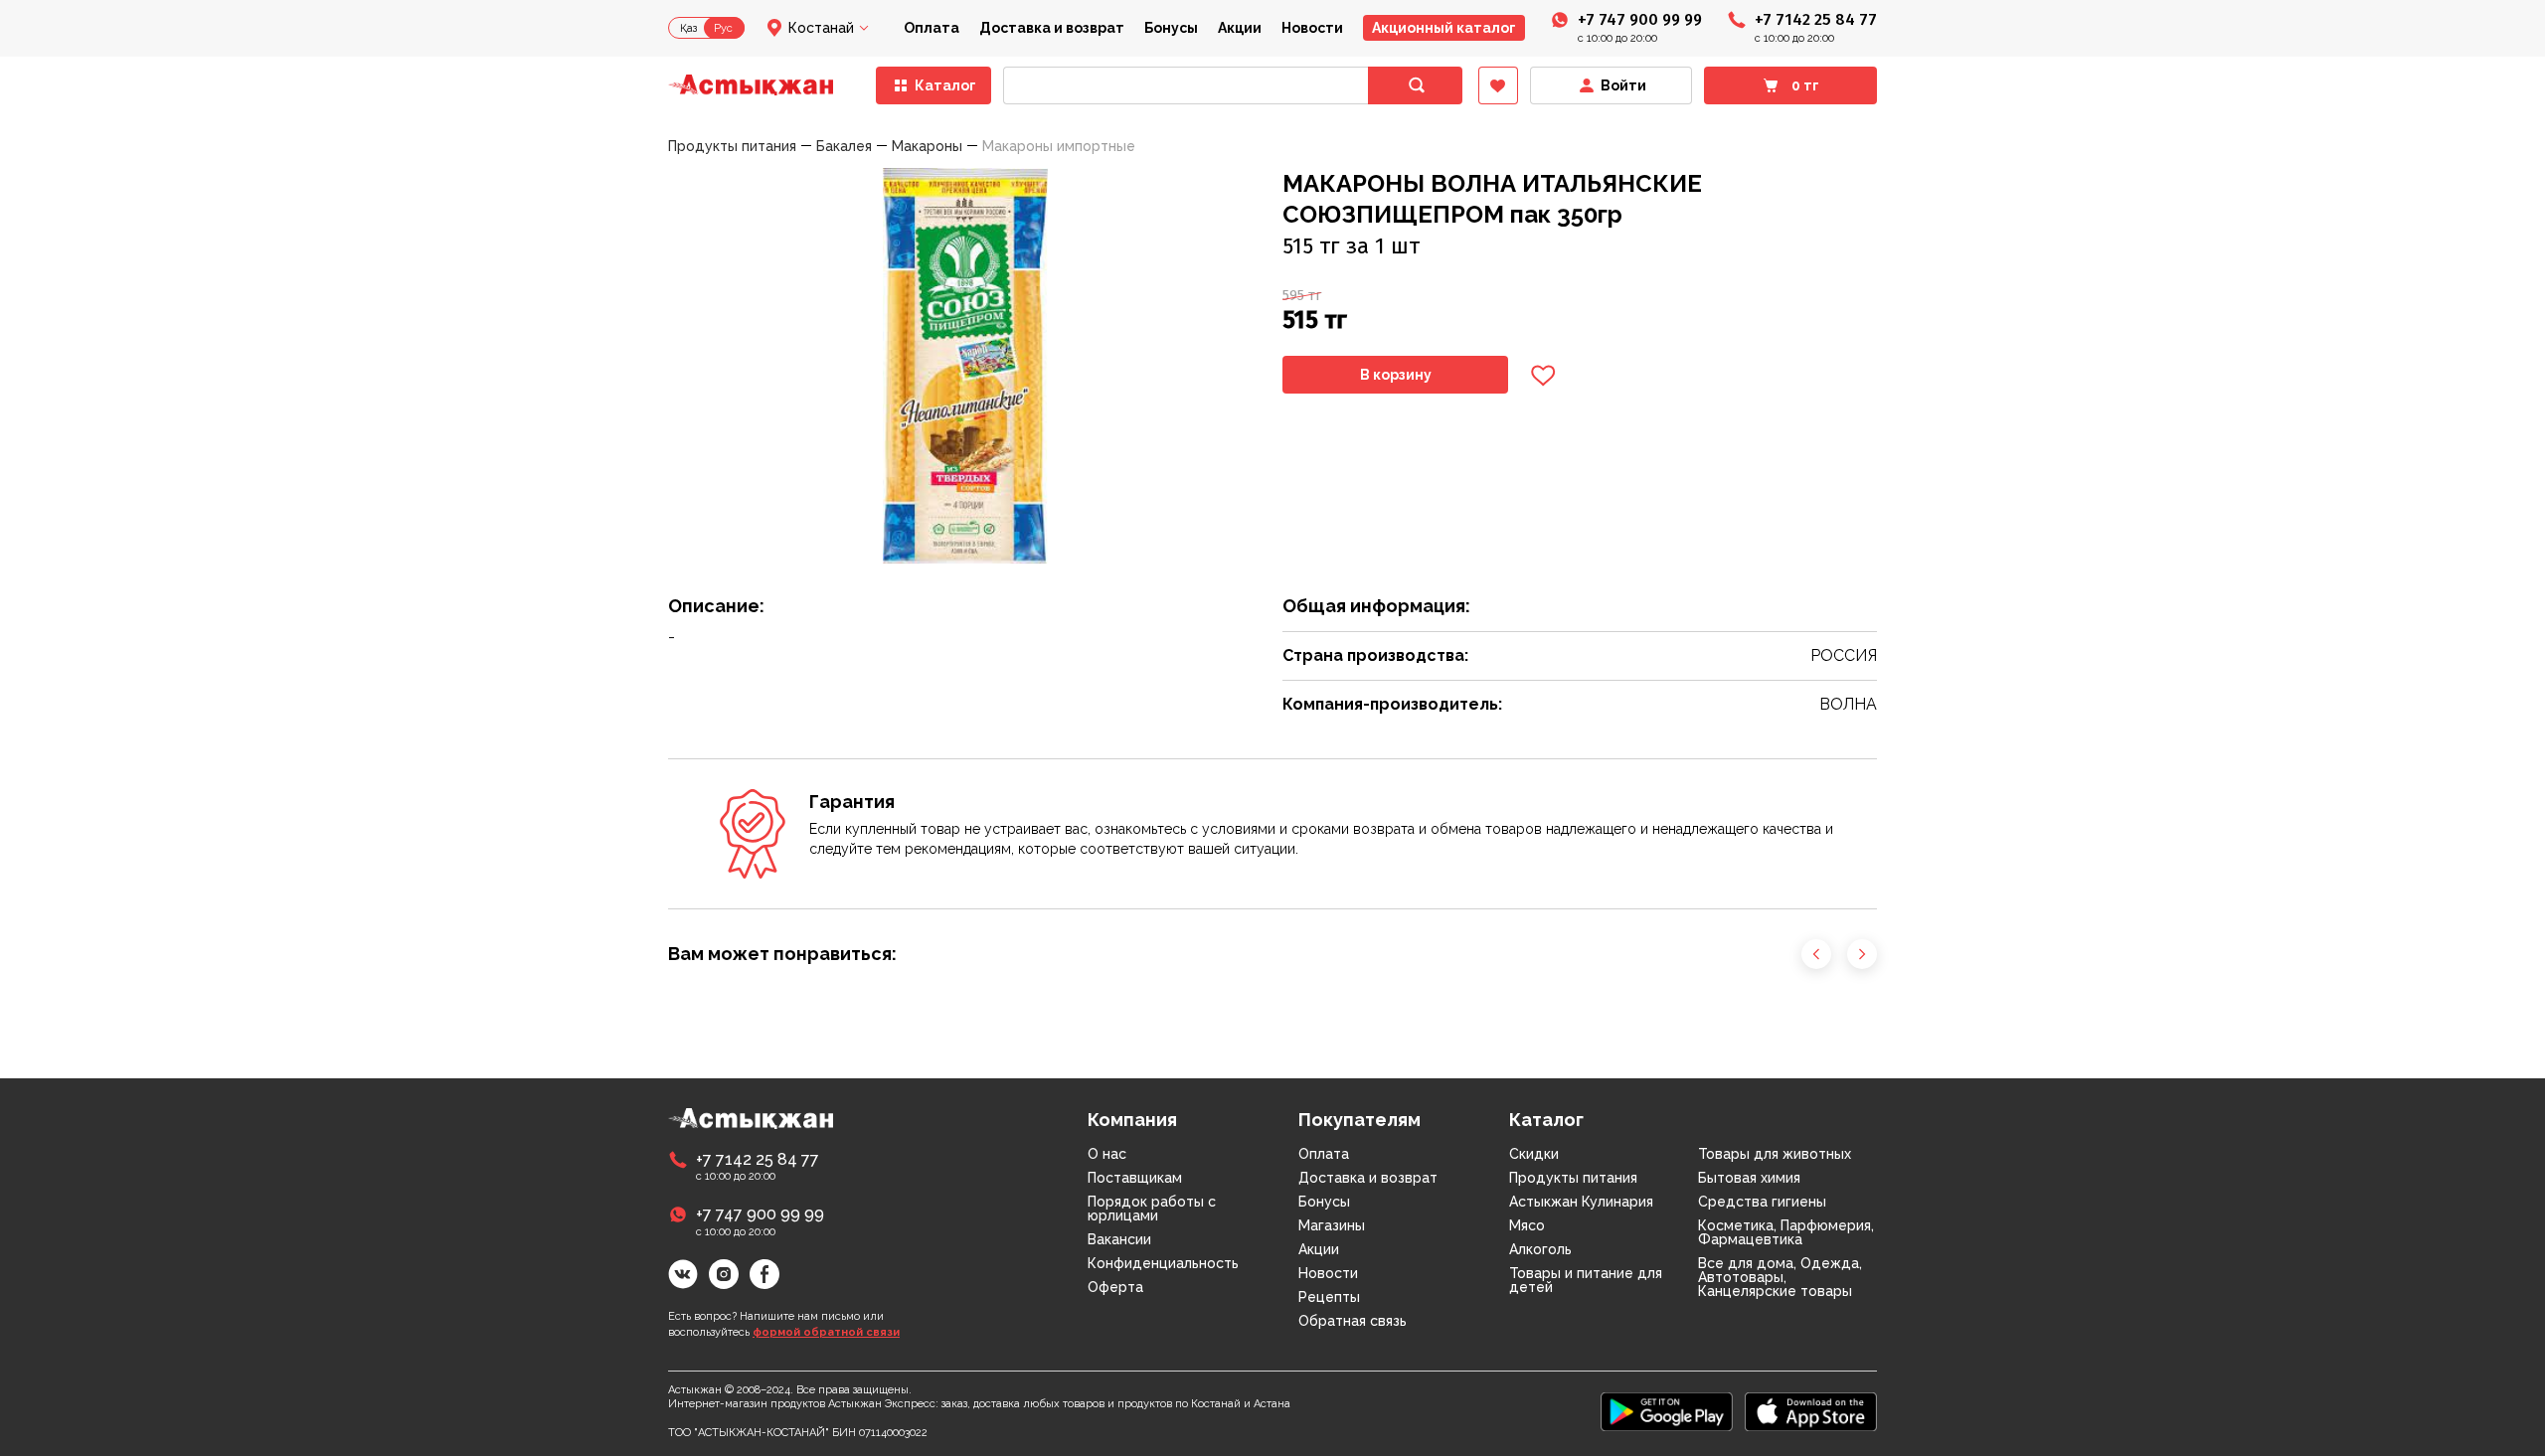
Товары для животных (1775, 1154)
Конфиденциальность (1163, 1263)
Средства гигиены (1762, 1202)
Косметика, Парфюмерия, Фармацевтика (1786, 1232)
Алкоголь (1540, 1249)
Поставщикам (1135, 1178)
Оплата (932, 28)
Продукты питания (1573, 1178)
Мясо (1527, 1225)
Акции (1240, 28)
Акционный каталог (1444, 28)
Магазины (1332, 1225)
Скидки (1534, 1154)
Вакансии (1119, 1239)
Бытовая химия (1749, 1178)
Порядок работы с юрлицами (1152, 1209)
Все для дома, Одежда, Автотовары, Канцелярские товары (1780, 1277)
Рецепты (1329, 1297)
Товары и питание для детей (1586, 1280)
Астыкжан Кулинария (1581, 1202)
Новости (1312, 28)
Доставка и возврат (1052, 28)
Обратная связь (1353, 1321)
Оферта (1115, 1287)
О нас (1107, 1154)
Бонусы (1171, 28)
